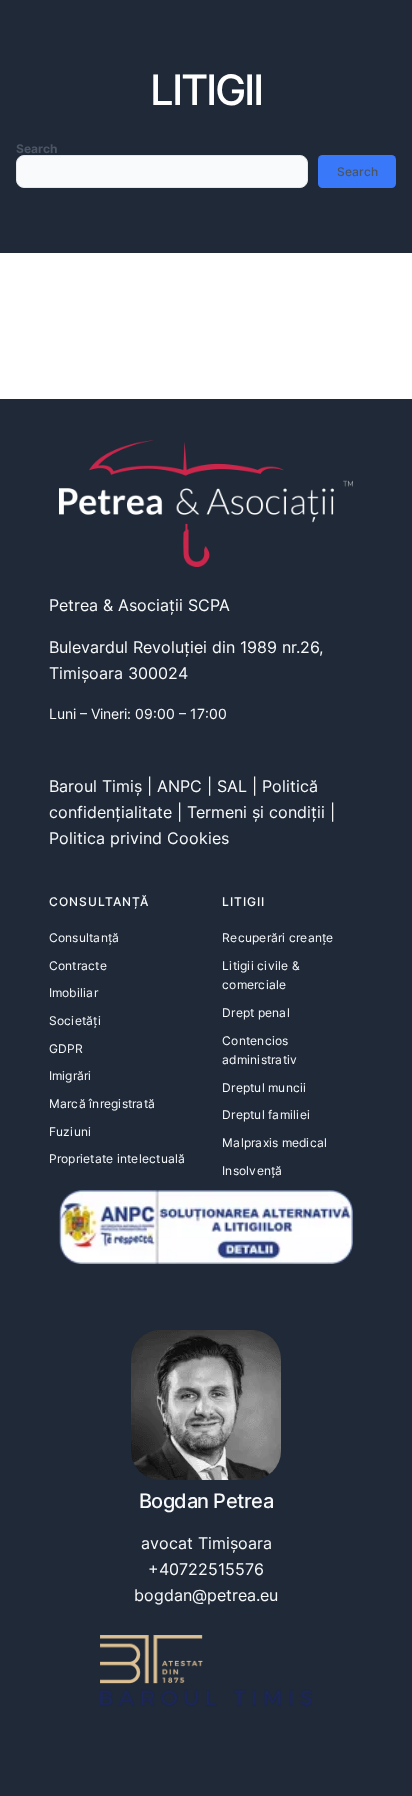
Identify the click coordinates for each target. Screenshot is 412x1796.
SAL (232, 786)
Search (36, 148)
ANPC (179, 786)
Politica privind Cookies (139, 838)
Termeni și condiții (256, 812)
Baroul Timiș (95, 786)
